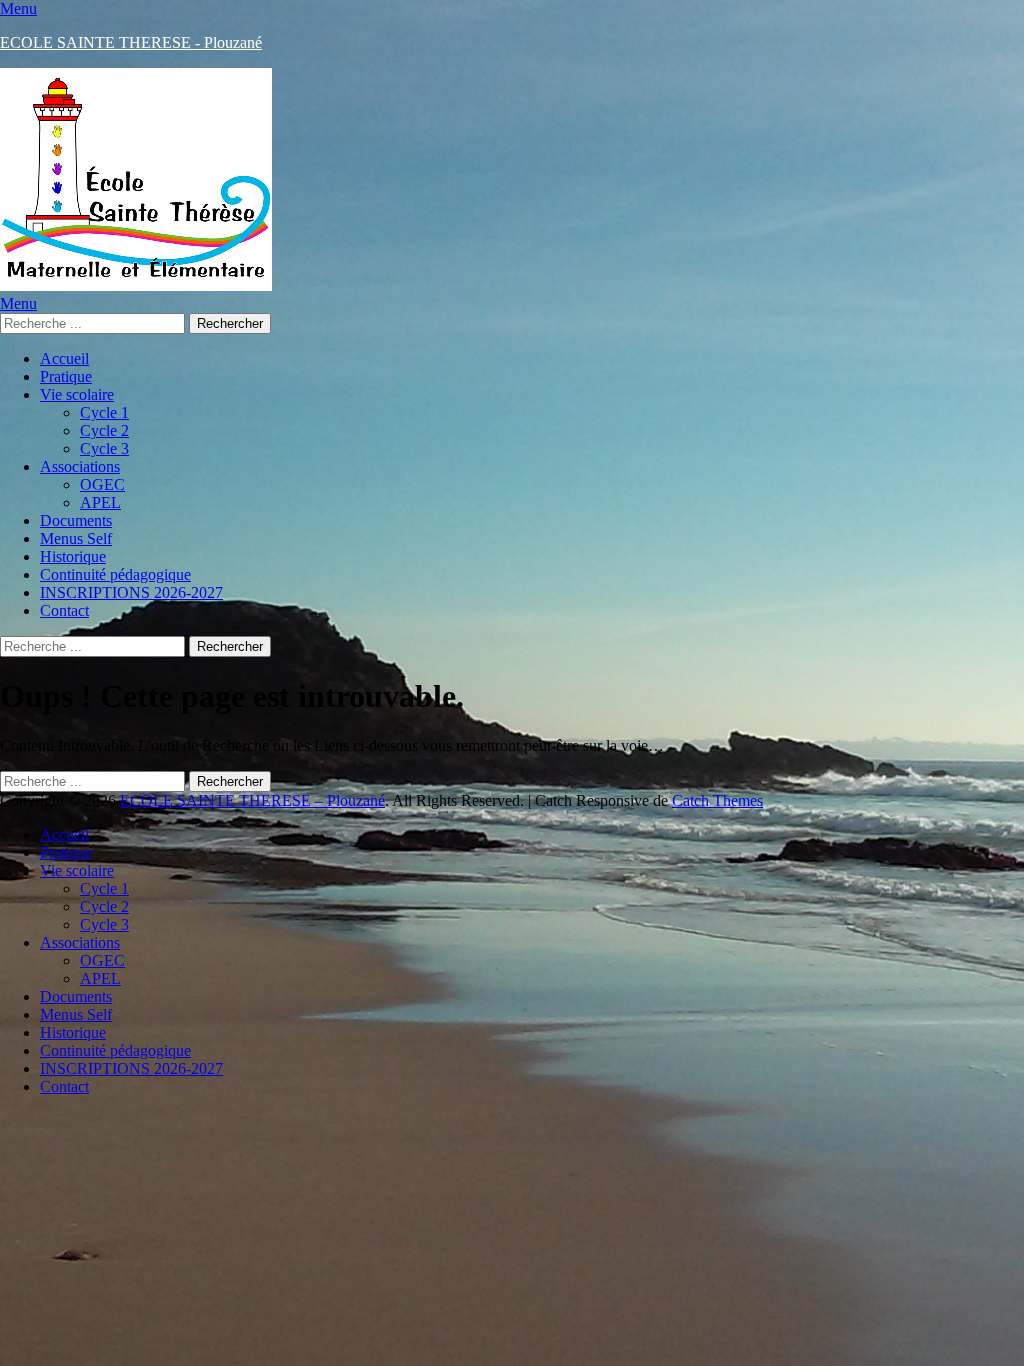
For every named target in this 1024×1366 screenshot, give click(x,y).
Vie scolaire (77, 394)
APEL (100, 502)
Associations (80, 466)
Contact (64, 610)
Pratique (66, 376)
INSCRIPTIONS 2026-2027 (131, 592)
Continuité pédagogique (115, 574)
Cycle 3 (104, 448)
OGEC (102, 484)
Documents (76, 520)
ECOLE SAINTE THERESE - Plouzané (131, 42)
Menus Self (76, 538)
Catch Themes (717, 800)
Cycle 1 (104, 412)
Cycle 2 (104, 430)
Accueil (64, 358)
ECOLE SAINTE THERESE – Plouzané (252, 800)
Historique (73, 556)
